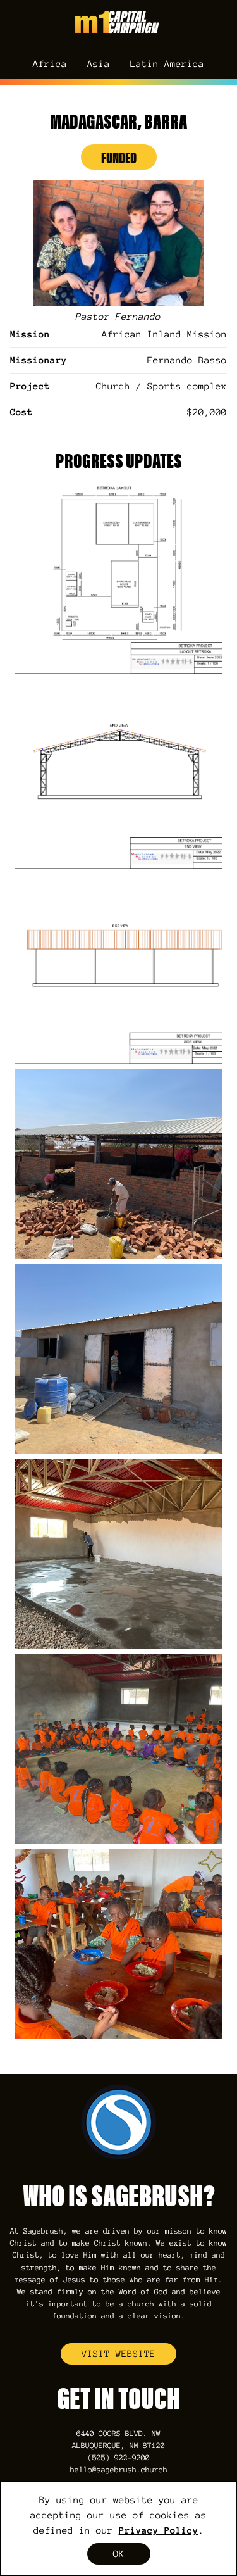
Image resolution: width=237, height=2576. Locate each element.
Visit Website (118, 2354)
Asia (99, 64)
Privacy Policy (159, 2530)
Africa (50, 64)
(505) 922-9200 (119, 2458)
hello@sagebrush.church (119, 2470)
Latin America (167, 64)
